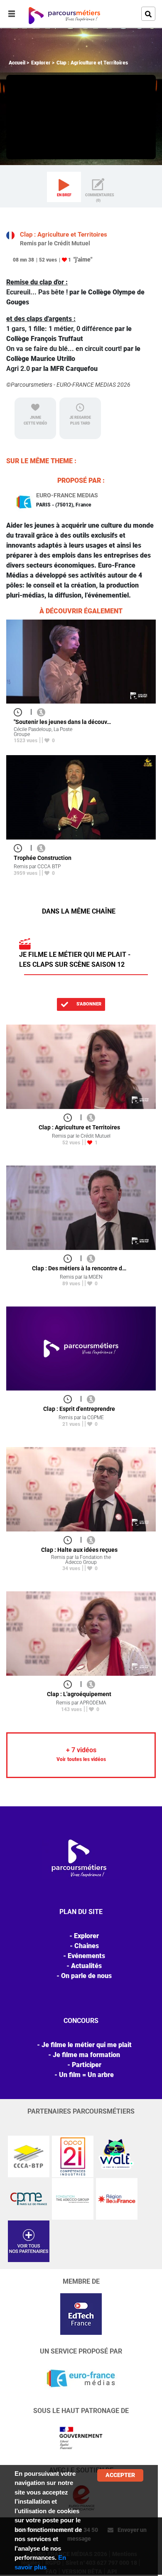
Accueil (17, 63)
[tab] (64, 187)
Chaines (87, 1946)
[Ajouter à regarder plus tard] (20, 712)
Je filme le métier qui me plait (87, 2045)
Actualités (86, 1966)
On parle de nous (86, 1976)
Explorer (41, 63)
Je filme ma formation (86, 2055)
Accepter (120, 2475)
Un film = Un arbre (86, 2075)
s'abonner (88, 1004)
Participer (87, 2065)
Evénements (86, 1956)
